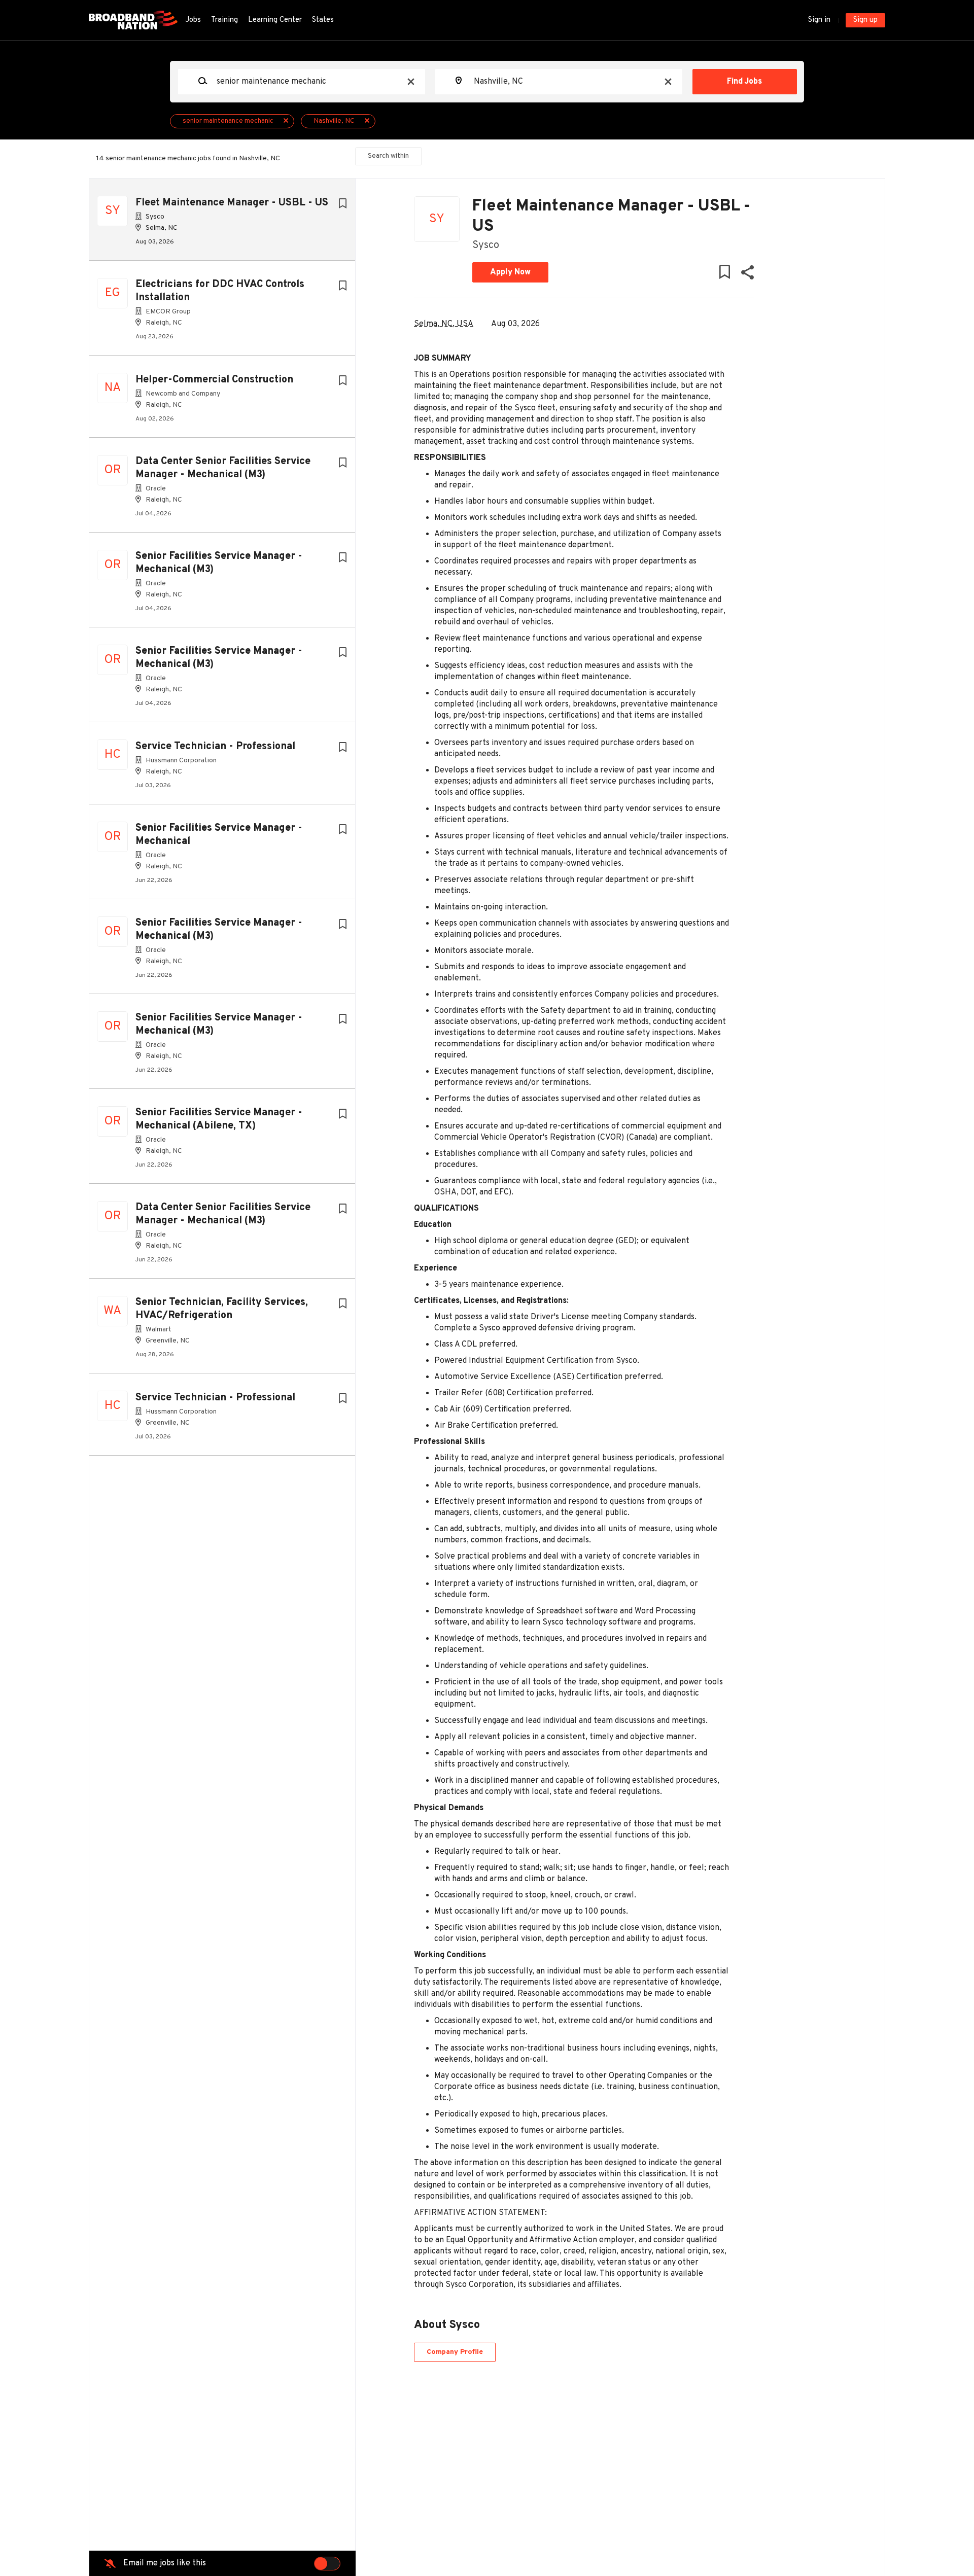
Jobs (193, 20)
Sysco (486, 245)
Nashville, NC (334, 121)
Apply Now (510, 272)
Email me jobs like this (165, 2563)
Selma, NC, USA (444, 324)
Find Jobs (744, 82)
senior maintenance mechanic (228, 121)
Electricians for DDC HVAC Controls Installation (220, 291)
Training (224, 20)
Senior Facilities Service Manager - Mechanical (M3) (219, 563)
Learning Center (275, 20)
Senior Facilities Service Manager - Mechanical (219, 835)
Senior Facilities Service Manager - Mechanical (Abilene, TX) (219, 1119)
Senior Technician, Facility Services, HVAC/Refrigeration (222, 1309)
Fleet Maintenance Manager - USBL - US (232, 203)
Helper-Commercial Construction (214, 380)
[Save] (342, 204)
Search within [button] (388, 156)
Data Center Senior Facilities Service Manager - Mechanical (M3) (223, 468)
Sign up (865, 20)
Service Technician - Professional (215, 747)
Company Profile (455, 2352)
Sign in (819, 20)
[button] (747, 275)
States (323, 20)
